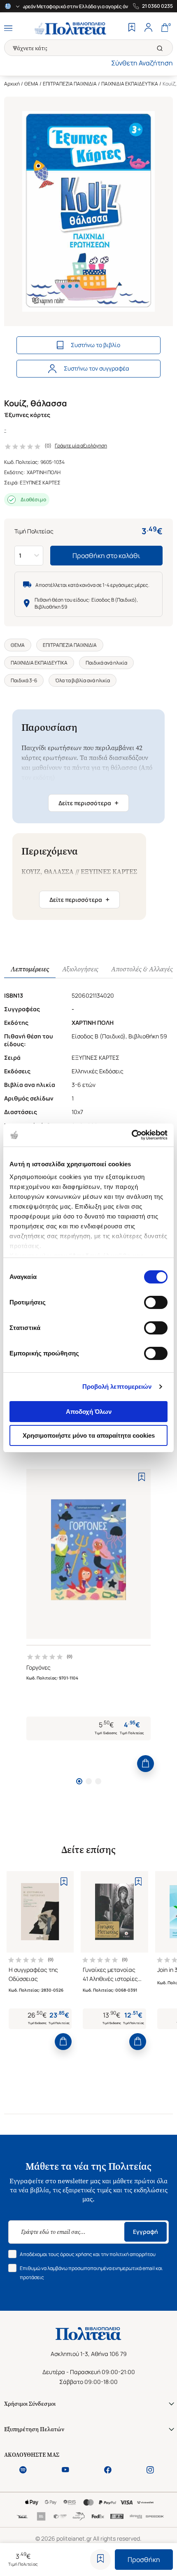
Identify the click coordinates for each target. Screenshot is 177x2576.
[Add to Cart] (146, 1764)
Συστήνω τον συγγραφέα (97, 368)
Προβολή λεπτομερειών (117, 1386)
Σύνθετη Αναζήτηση (142, 63)
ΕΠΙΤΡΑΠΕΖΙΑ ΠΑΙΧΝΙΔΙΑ (70, 84)
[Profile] (148, 28)
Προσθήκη (144, 2560)
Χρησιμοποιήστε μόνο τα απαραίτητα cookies (89, 1435)
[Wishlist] (132, 28)
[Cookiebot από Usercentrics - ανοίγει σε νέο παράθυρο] (132, 1135)
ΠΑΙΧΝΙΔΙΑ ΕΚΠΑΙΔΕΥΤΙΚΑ (130, 84)
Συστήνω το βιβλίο (95, 345)
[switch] (156, 1302)
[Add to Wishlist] (100, 2560)
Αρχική (12, 84)
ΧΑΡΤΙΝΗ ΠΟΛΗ (44, 472)
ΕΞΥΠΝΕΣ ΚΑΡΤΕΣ (40, 483)
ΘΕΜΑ (31, 84)
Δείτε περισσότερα (88, 803)
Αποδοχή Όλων (89, 1412)
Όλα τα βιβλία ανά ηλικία (83, 680)
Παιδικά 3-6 (24, 680)
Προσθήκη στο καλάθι (106, 556)
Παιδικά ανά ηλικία (106, 663)
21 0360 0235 (157, 6)
